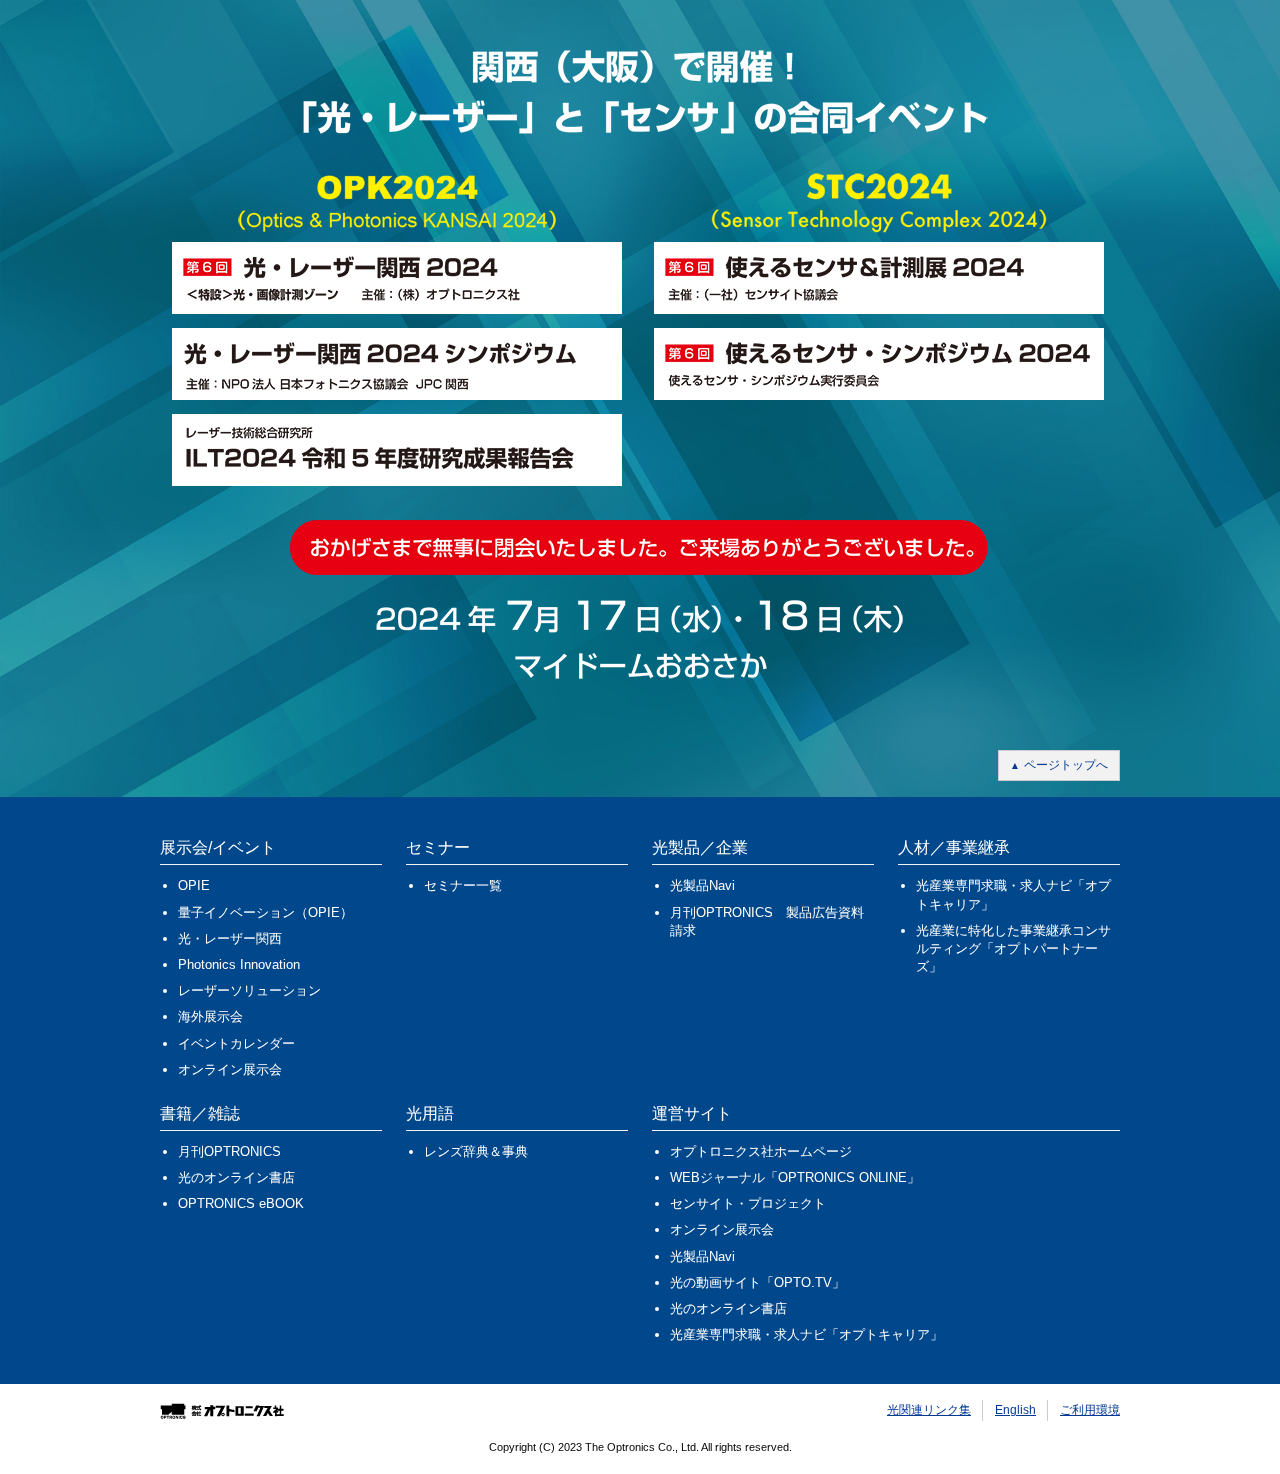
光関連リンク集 (929, 1410)
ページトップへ (1066, 765)
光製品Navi (702, 885)
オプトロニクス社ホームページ (761, 1151)
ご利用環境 (1090, 1410)
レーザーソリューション (249, 990)
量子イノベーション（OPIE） (265, 912)
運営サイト (692, 1113)
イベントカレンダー (236, 1043)
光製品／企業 (700, 847)
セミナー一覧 (463, 885)
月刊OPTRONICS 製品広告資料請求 (767, 921)
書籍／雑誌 (200, 1113)
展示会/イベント (218, 847)
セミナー (438, 847)
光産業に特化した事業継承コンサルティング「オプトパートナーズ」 (1013, 948)
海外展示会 (210, 1016)
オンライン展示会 (230, 1069)
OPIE (194, 885)
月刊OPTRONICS (229, 1151)
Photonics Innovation (239, 964)
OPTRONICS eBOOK (241, 1203)
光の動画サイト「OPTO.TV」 (757, 1282)
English (1015, 1410)
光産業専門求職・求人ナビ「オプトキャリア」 (1013, 894)
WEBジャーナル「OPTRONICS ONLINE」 (795, 1177)
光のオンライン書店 (236, 1177)
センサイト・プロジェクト (748, 1203)
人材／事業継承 (954, 847)
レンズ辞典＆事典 (476, 1151)
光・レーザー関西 (230, 938)
